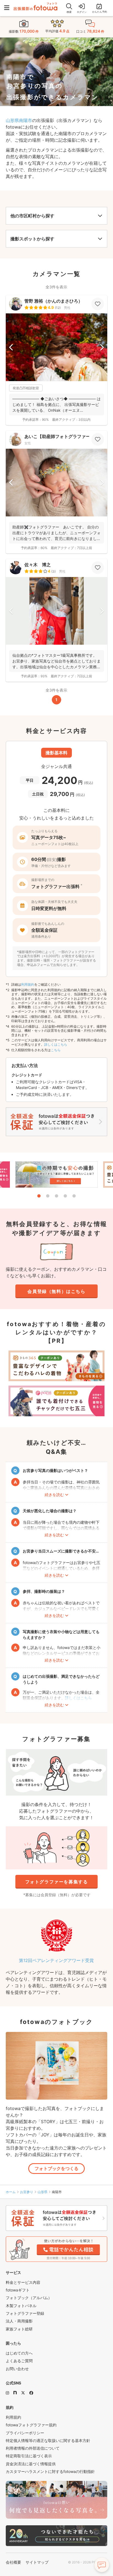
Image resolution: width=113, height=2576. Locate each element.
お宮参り (27, 2192)
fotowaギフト (18, 2290)
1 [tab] (39, 1196)
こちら (56, 1050)
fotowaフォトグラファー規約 (31, 2425)
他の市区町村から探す (32, 216)
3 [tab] (56, 1196)
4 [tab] (65, 1196)
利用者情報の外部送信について (33, 2448)
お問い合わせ (17, 2369)
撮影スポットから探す (32, 239)
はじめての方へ (19, 2353)
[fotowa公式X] (23, 2393)
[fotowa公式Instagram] (7, 2393)
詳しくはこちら (56, 1044)
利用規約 (28, 984)
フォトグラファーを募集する (57, 1882)
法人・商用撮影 (19, 2321)
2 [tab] (48, 1196)
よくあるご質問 (19, 2361)
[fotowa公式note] (15, 2393)
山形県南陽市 (19, 120)
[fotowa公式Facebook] (31, 2393)
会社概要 (13, 2562)
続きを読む (54, 1495)
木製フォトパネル (21, 2306)
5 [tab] (74, 1196)
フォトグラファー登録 (25, 2313)
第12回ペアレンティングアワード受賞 (56, 1960)
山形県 (43, 2192)
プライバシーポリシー (25, 2433)
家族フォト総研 (19, 2329)
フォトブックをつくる (56, 2168)
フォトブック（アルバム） (29, 2298)
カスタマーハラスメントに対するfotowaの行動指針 (50, 2471)
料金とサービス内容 (23, 2282)
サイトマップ (37, 2562)
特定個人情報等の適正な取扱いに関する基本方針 (48, 2440)
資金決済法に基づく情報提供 (31, 2464)
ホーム (11, 2192)
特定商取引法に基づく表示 (29, 2456)
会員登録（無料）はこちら (56, 1291)
